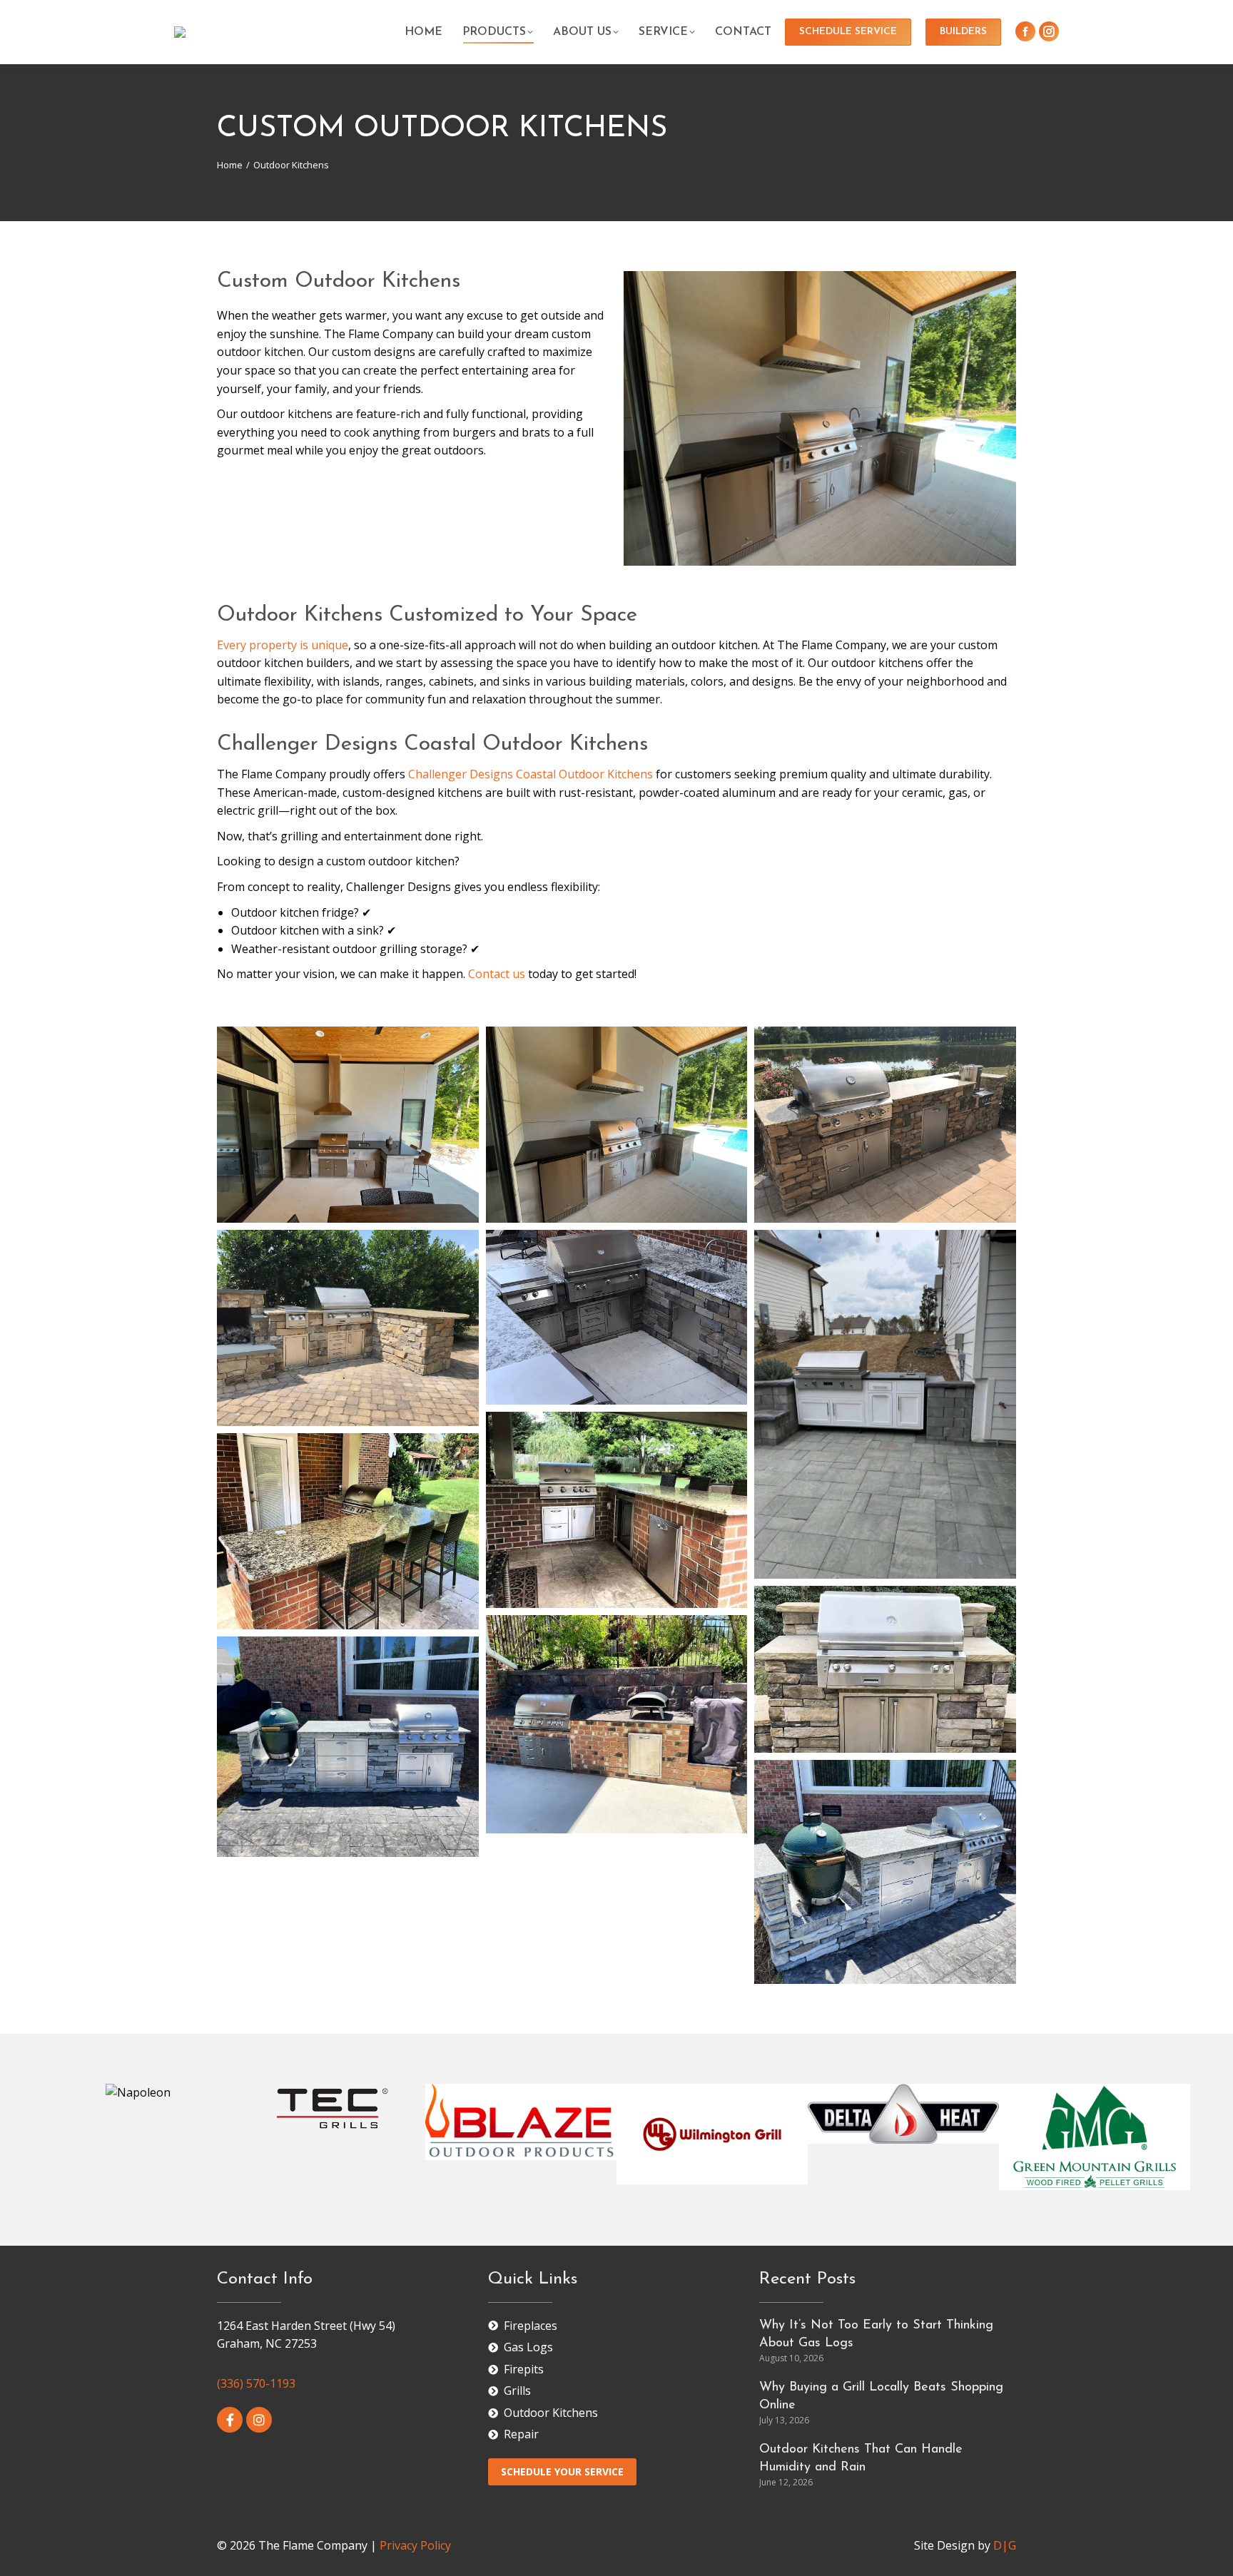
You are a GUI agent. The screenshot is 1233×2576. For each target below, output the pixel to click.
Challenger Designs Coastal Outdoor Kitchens (531, 774)
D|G (1005, 2545)
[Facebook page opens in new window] (1025, 31)
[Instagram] (259, 2420)
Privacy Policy (415, 2545)
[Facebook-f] (230, 2420)
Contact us (497, 974)
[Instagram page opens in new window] (1049, 31)
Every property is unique (283, 645)
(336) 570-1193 (256, 2383)
